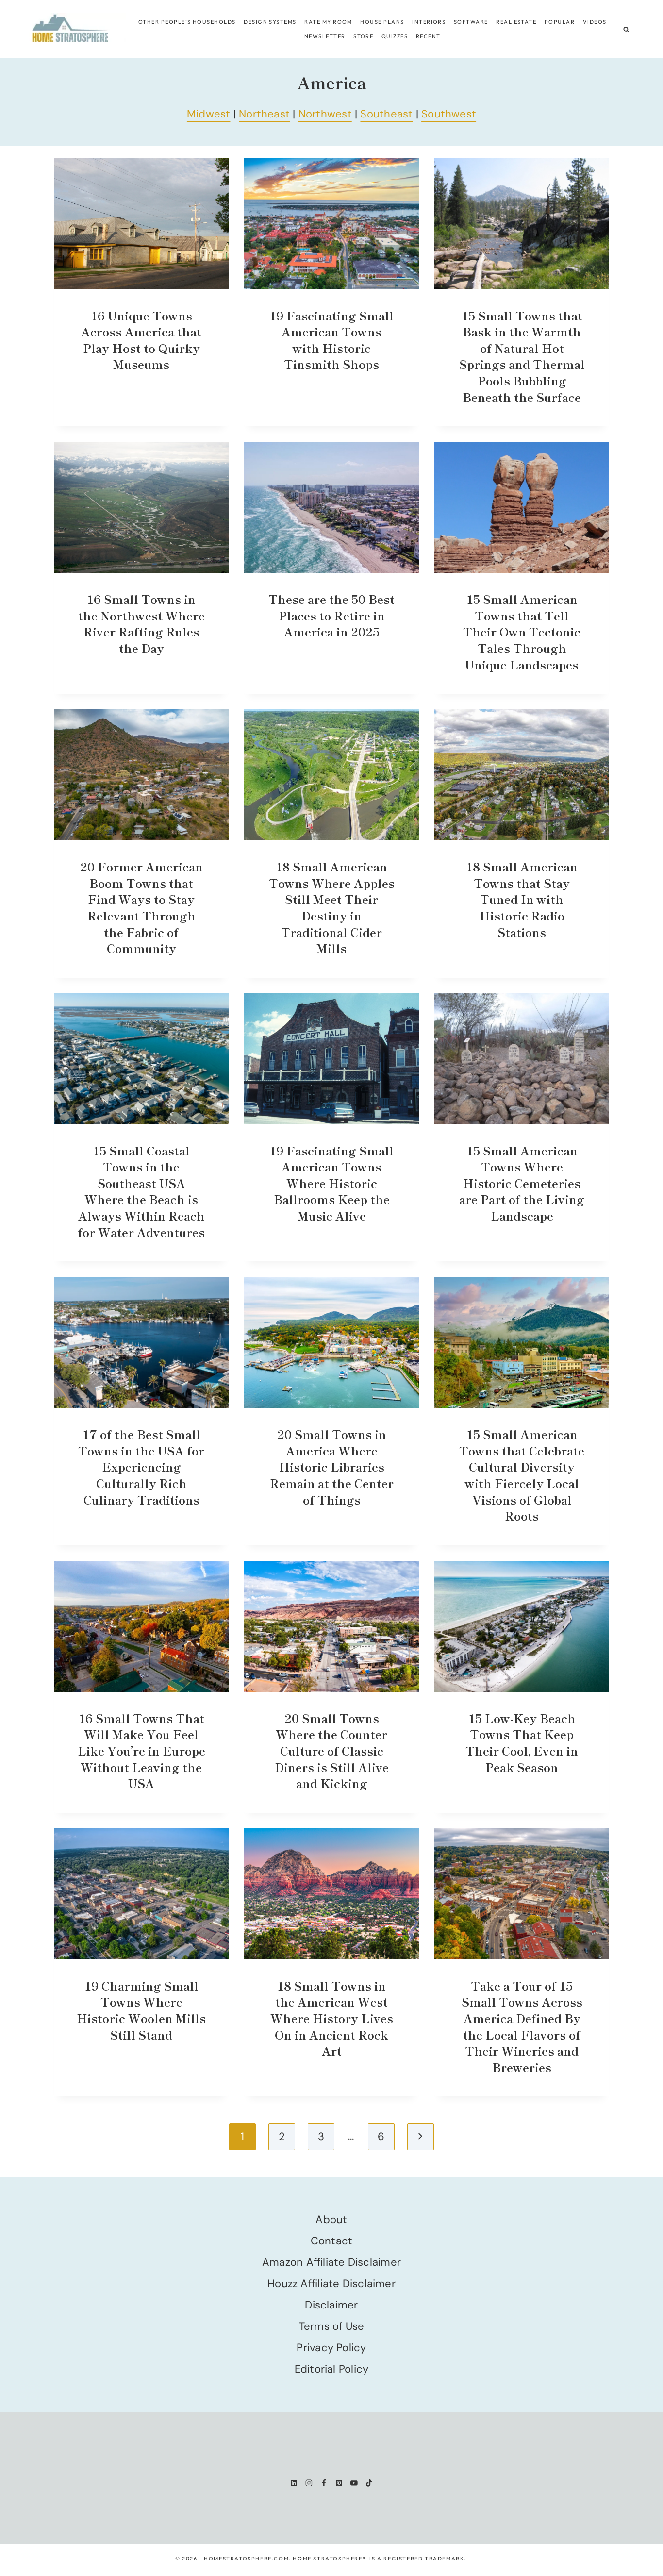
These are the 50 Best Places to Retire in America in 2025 (331, 615)
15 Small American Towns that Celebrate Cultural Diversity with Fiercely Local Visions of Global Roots (522, 1475)
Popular (560, 22)
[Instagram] (309, 2483)
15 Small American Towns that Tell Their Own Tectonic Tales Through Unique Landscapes (522, 631)
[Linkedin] (294, 2483)
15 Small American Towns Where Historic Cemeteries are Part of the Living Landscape (522, 1183)
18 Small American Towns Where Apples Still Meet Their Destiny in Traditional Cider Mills (332, 907)
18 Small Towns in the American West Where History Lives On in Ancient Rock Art (332, 2018)
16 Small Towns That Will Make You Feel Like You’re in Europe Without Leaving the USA (141, 1750)
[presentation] (141, 224)
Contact (332, 2241)
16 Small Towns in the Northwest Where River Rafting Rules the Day (141, 623)
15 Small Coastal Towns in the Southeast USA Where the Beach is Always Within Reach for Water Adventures (141, 1191)
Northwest (325, 114)
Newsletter (325, 36)
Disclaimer (331, 2305)
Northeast (264, 114)
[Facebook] (324, 2483)
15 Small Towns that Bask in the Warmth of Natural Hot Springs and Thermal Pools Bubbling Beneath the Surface (522, 356)
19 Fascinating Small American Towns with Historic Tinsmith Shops (331, 340)
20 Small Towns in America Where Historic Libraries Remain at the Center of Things (332, 1466)
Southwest (449, 114)
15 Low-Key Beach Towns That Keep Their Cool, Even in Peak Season (522, 1742)
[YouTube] (354, 2483)
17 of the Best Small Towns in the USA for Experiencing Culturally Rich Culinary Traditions (141, 1466)
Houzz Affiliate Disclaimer (331, 2283)
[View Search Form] (626, 29)
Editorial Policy (332, 2369)
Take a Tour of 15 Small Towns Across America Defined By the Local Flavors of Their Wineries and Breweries (522, 2026)
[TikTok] (369, 2483)
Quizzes (395, 36)
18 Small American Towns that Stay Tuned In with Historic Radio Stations (522, 899)
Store (363, 36)
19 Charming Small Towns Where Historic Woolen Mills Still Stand (141, 2010)
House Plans (382, 22)
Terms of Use (332, 2326)
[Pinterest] (339, 2483)
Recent (428, 36)
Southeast (386, 114)
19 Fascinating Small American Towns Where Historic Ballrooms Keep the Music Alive (331, 1183)
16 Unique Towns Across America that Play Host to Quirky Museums (141, 340)
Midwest (209, 114)
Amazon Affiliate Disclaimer (331, 2262)
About (331, 2219)
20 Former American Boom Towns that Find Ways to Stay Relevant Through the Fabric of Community (141, 907)
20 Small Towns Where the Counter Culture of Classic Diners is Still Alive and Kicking (332, 1750)
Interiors (429, 22)
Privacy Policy (331, 2348)
